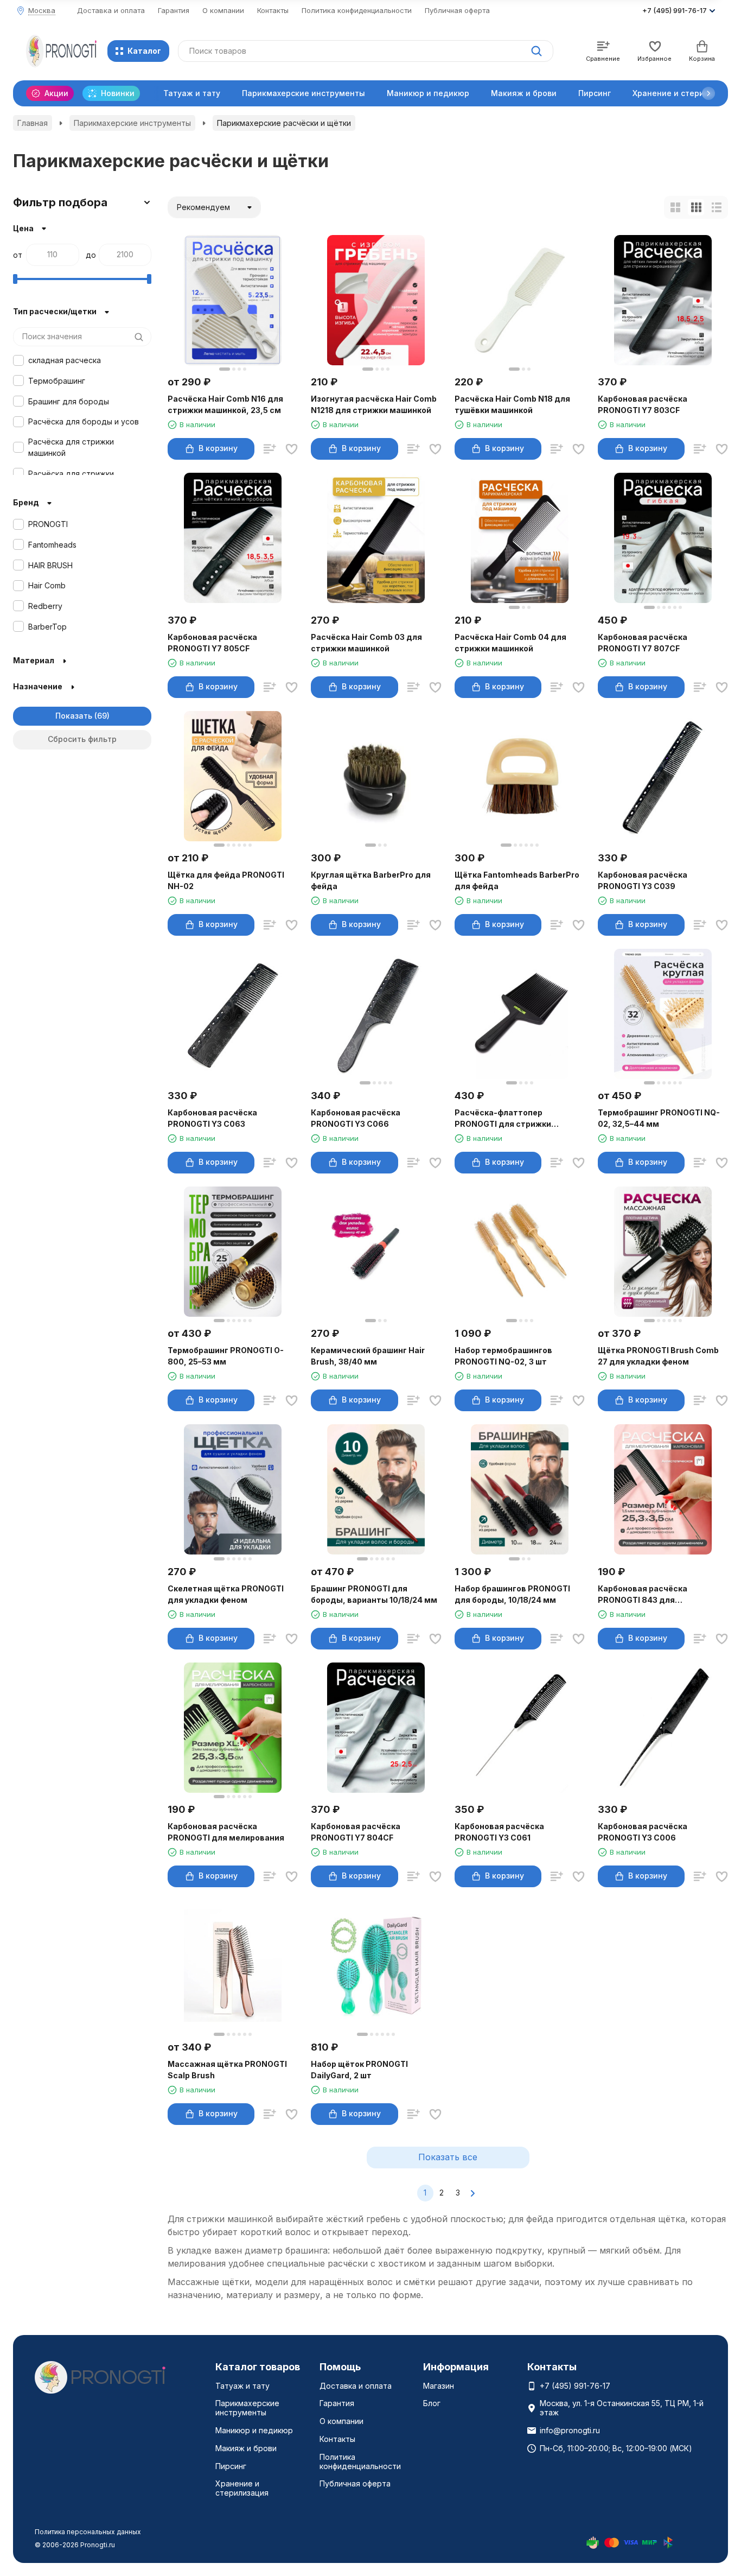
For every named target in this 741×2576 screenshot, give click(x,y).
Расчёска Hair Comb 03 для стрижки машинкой (366, 643)
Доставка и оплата (111, 10)
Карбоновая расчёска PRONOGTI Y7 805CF (212, 643)
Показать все (448, 2157)
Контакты (273, 10)
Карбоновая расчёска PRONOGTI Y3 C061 (499, 1832)
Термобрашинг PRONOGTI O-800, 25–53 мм (226, 1356)
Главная (33, 123)
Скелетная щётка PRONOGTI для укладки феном (226, 1594)
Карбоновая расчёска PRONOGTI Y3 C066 (356, 1118)
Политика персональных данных (88, 2532)
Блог (432, 2403)
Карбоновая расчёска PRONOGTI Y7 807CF (643, 643)
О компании (223, 10)
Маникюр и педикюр (428, 93)
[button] (708, 93)
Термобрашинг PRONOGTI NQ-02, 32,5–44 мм (659, 1118)
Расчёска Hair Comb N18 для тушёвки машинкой (512, 404)
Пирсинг (595, 93)
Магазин (439, 2386)
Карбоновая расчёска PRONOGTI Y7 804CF (356, 1832)
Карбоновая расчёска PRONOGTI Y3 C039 (643, 880)
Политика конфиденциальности (357, 10)
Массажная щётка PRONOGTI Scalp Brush (227, 2070)
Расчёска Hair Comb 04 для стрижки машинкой (510, 643)
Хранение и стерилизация (242, 2488)
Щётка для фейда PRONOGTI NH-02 (226, 880)
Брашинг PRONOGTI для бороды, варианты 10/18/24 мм (374, 1594)
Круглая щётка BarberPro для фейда (371, 880)
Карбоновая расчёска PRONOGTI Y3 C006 (643, 1832)
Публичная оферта (457, 10)
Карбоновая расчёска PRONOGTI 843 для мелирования (643, 1595)
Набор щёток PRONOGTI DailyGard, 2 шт (359, 2070)
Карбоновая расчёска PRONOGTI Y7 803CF (643, 404)
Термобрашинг (57, 381)
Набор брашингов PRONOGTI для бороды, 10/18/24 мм (512, 1594)
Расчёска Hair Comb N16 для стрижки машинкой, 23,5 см (225, 404)
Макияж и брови (524, 93)
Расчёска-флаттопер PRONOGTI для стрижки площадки (503, 1119)
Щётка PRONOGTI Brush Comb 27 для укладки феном (658, 1356)
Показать (74, 716)
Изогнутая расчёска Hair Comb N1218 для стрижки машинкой (374, 404)
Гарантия (174, 10)
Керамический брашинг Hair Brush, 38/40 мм (368, 1356)
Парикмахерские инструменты (304, 93)
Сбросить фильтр (82, 739)
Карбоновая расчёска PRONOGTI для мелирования (226, 1832)
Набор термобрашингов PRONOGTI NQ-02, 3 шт (503, 1356)
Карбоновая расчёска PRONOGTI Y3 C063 (212, 1118)
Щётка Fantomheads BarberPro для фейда (517, 880)
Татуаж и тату (192, 93)
